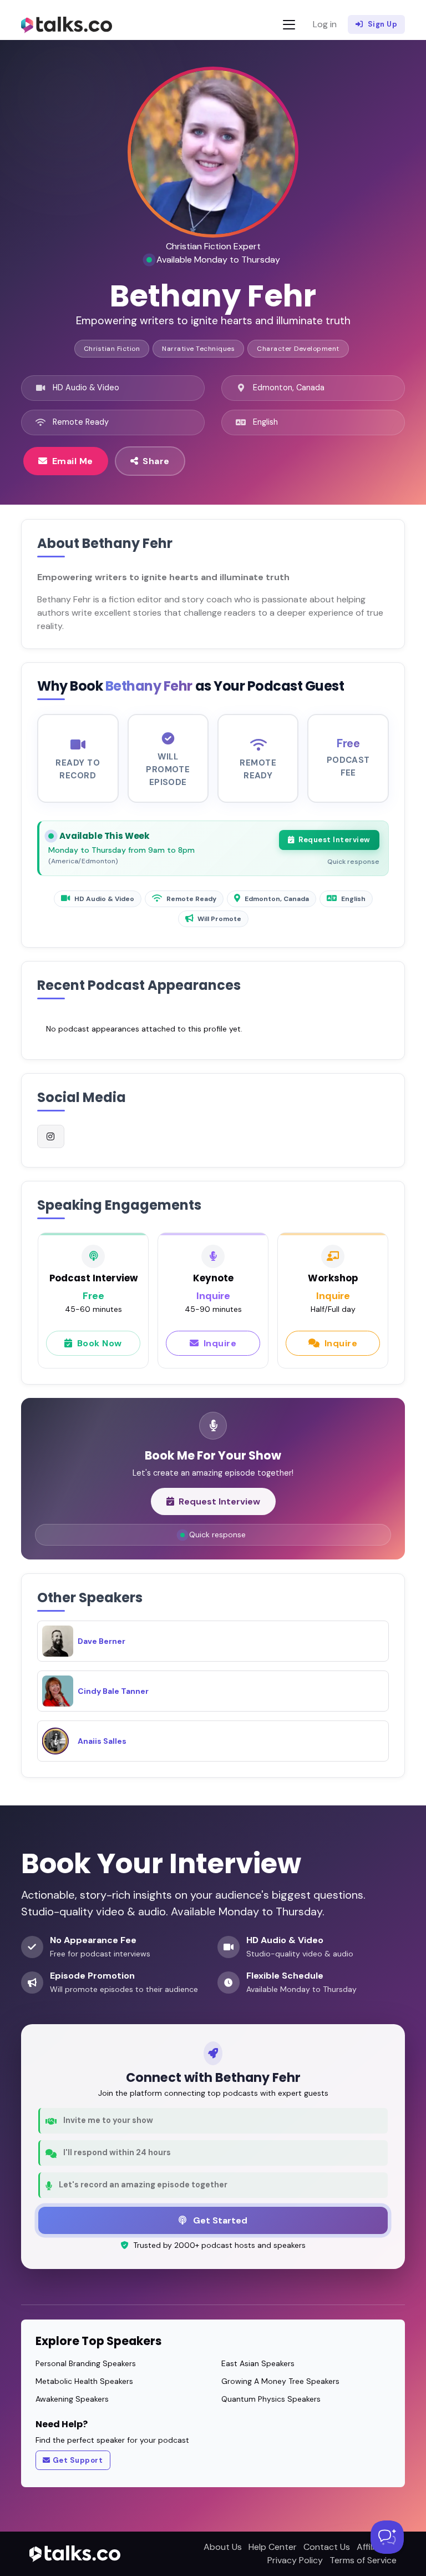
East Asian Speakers (258, 2363)
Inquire (220, 1343)
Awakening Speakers (72, 2399)
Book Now (100, 1343)
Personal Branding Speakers (86, 2363)
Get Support (78, 2460)
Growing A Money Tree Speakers (280, 2381)
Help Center (273, 2547)
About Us (223, 2547)
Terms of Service (363, 2560)
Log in (325, 24)
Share (156, 461)
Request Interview (334, 840)
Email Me (73, 461)
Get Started (219, 2220)
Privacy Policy (295, 2560)
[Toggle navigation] (289, 25)
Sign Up (383, 24)
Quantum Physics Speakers (271, 2399)
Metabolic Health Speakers (84, 2381)
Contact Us (327, 2547)
